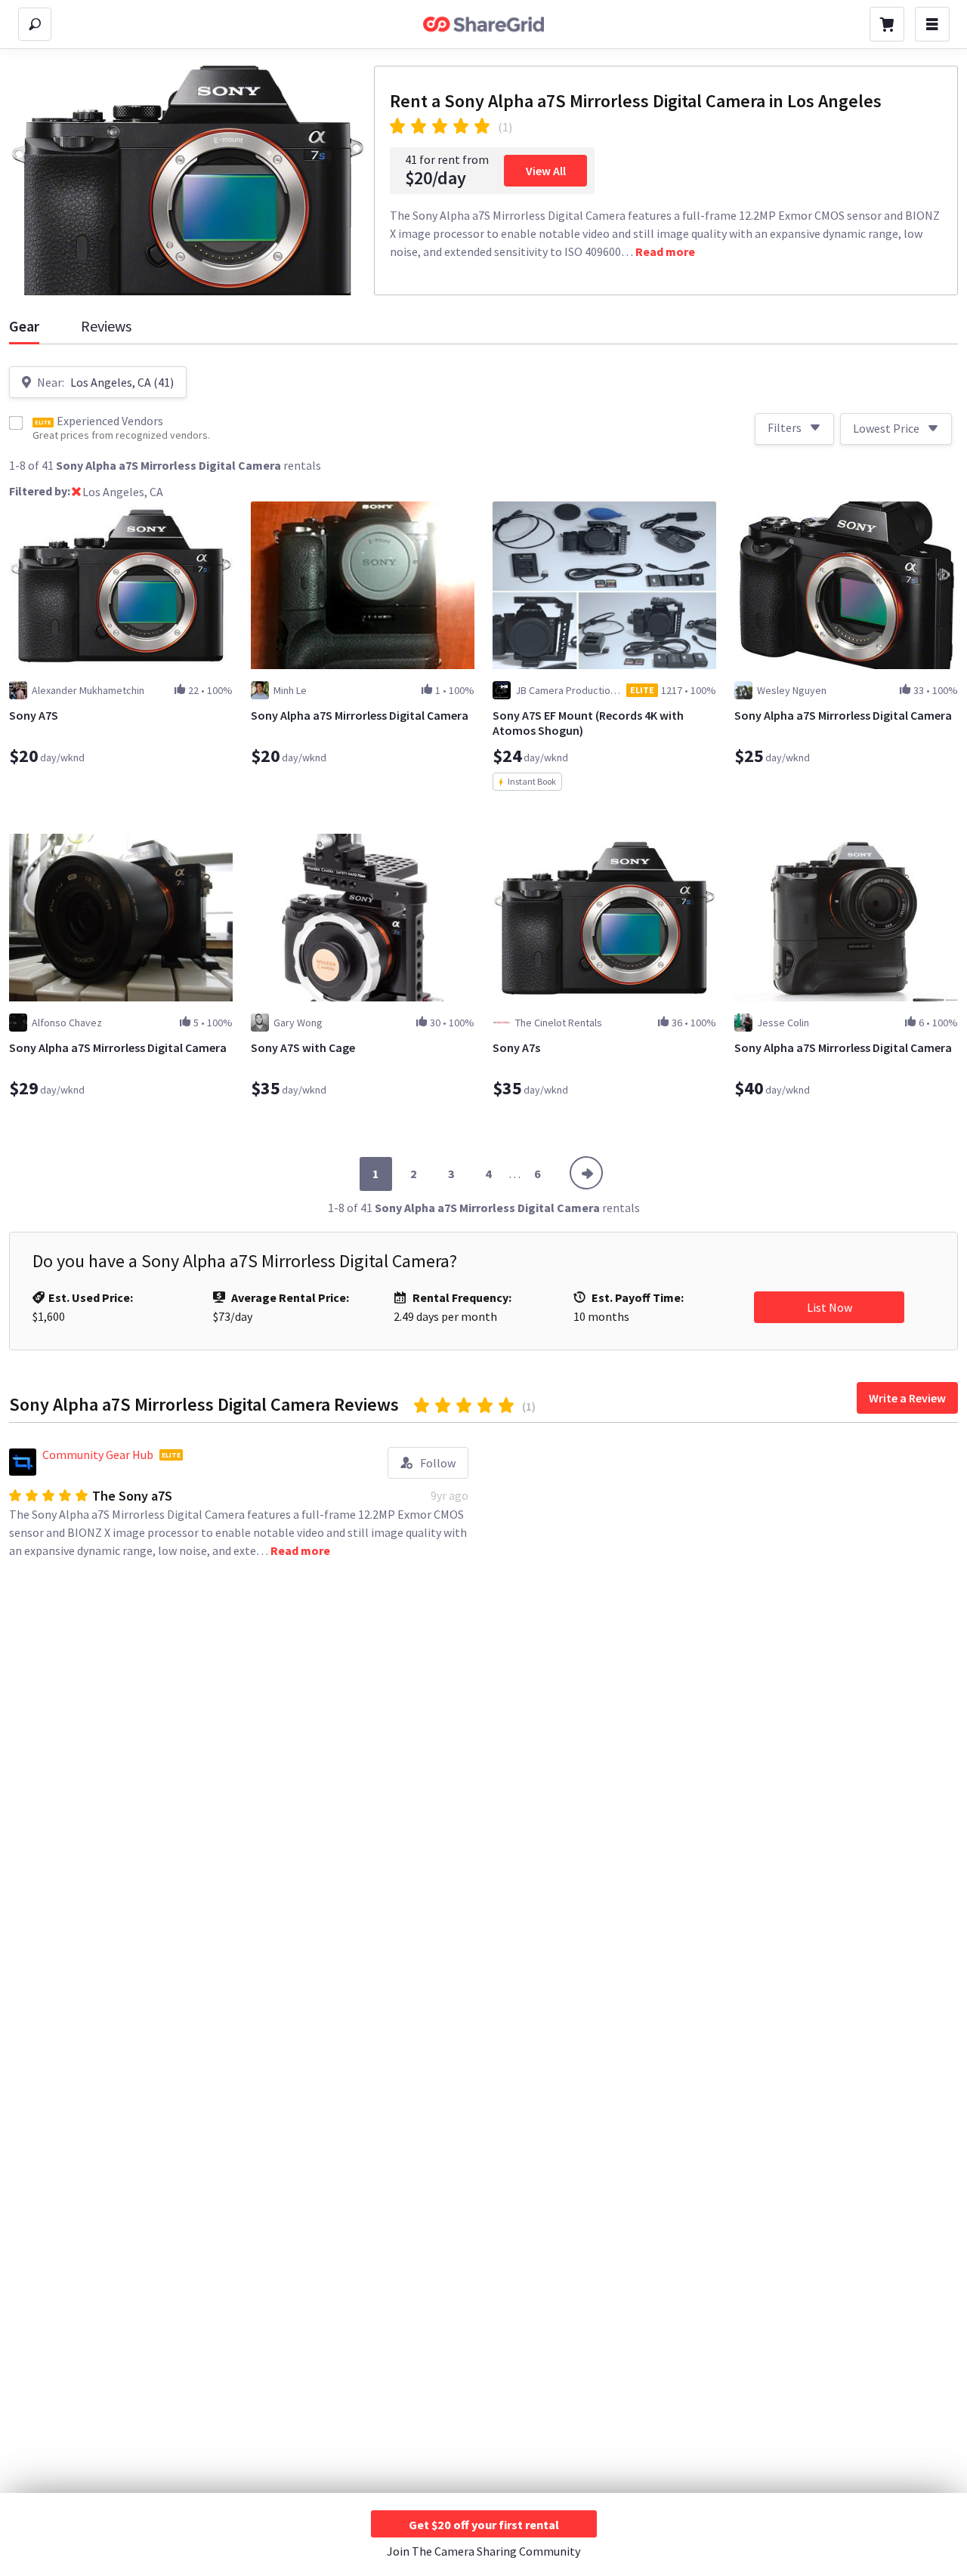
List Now (830, 1307)
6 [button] (537, 1174)
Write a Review (907, 1398)
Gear (24, 326)
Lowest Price (886, 428)
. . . (515, 1174)
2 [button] (413, 1174)
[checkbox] (16, 423)
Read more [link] (665, 251)
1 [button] (375, 1174)
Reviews (106, 326)
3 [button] (451, 1174)
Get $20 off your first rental (484, 2525)
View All (546, 171)
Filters (785, 427)
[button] (76, 493)
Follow (438, 1463)
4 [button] (488, 1174)
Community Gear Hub (98, 1455)
